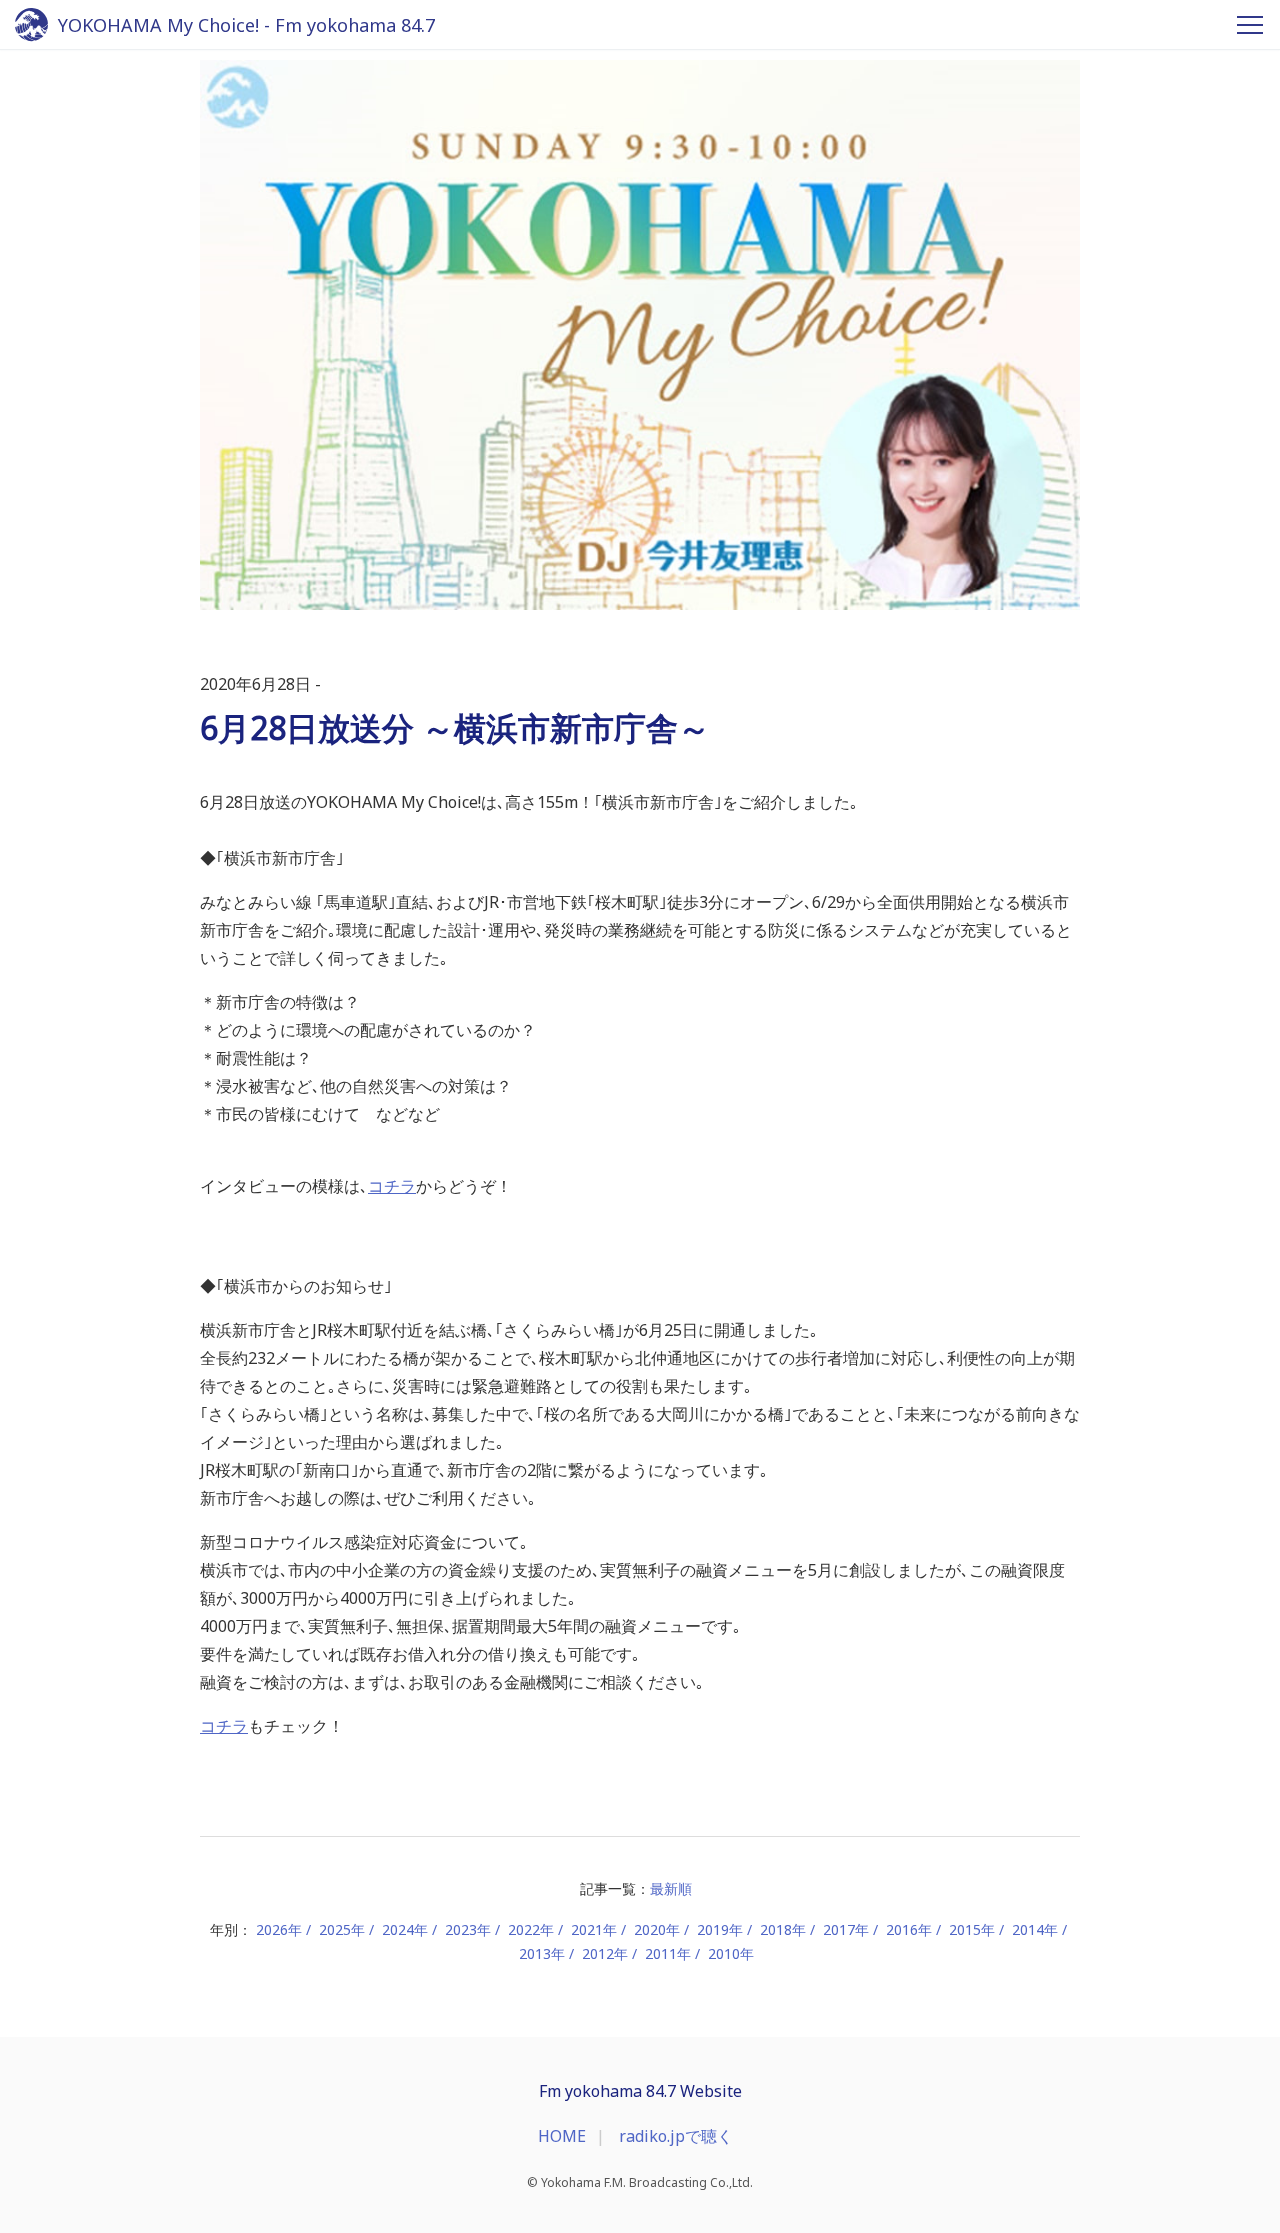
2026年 (279, 1929)
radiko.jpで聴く (676, 2136)
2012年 (605, 1953)
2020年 (657, 1929)
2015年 (972, 1929)
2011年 (668, 1953)
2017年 (846, 1929)
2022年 (531, 1929)
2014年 (1035, 1929)
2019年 (720, 1929)
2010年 (731, 1953)
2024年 (405, 1929)
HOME (562, 2136)
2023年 (468, 1929)
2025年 (342, 1929)
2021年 (594, 1929)
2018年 (783, 1929)
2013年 (542, 1953)
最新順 (671, 1888)
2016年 (909, 1929)
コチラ (392, 1186)
